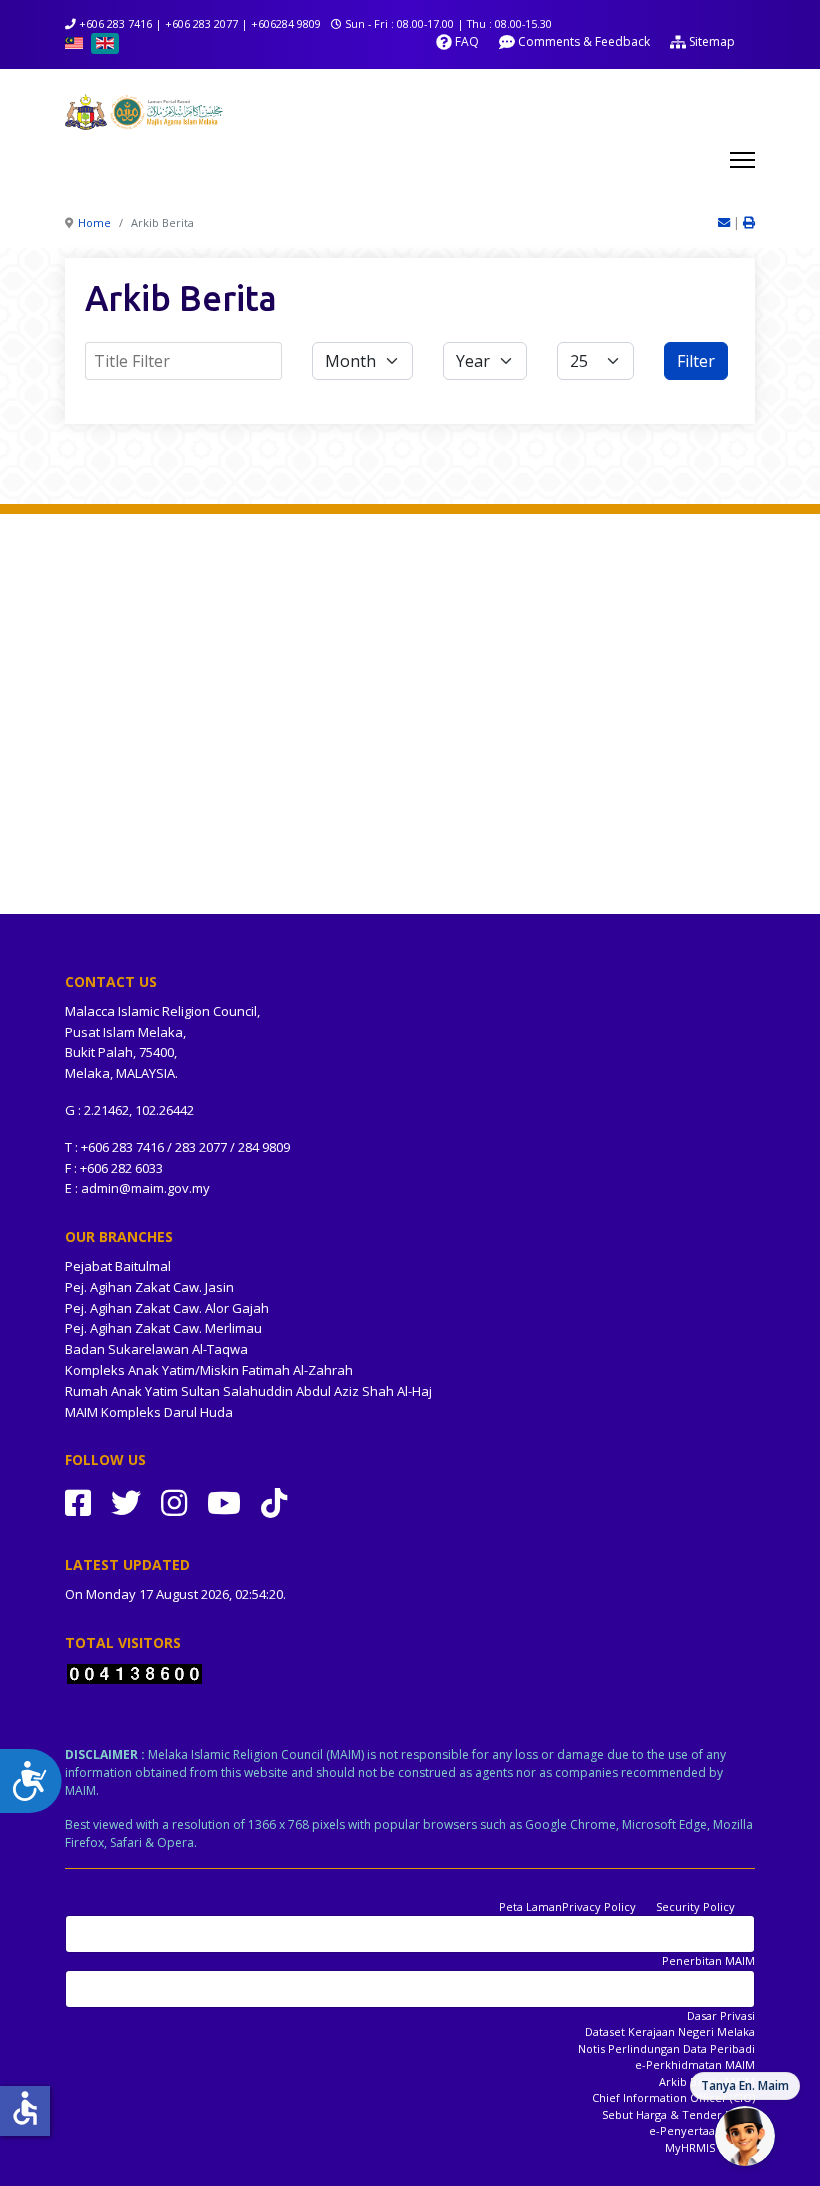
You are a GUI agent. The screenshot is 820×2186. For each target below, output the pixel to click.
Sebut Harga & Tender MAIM (678, 2114)
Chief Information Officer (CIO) (673, 2097)
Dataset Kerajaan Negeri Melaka (670, 2031)
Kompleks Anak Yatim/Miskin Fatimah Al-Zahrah (209, 1370)
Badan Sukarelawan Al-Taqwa (156, 1349)
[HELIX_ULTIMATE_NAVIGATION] (742, 160)
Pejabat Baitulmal (118, 1266)
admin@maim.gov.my (145, 1188)
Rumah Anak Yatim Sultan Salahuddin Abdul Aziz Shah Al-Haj (248, 1391)
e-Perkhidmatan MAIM (695, 2064)
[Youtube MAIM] (224, 1502)
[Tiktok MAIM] (274, 1502)
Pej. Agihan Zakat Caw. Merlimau (163, 1328)
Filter (696, 361)
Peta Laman (530, 1906)
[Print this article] (749, 222)
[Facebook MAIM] (78, 1502)
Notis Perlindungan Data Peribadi (666, 2048)
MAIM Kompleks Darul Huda (149, 1412)
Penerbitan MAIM (708, 1960)
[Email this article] (725, 222)
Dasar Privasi (721, 2015)
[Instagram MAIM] (174, 1502)
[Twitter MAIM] (126, 1502)
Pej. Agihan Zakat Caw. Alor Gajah (167, 1308)
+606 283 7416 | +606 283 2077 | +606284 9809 (200, 23)
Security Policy (695, 1906)
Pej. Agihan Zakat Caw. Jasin (149, 1287)
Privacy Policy (599, 1906)
